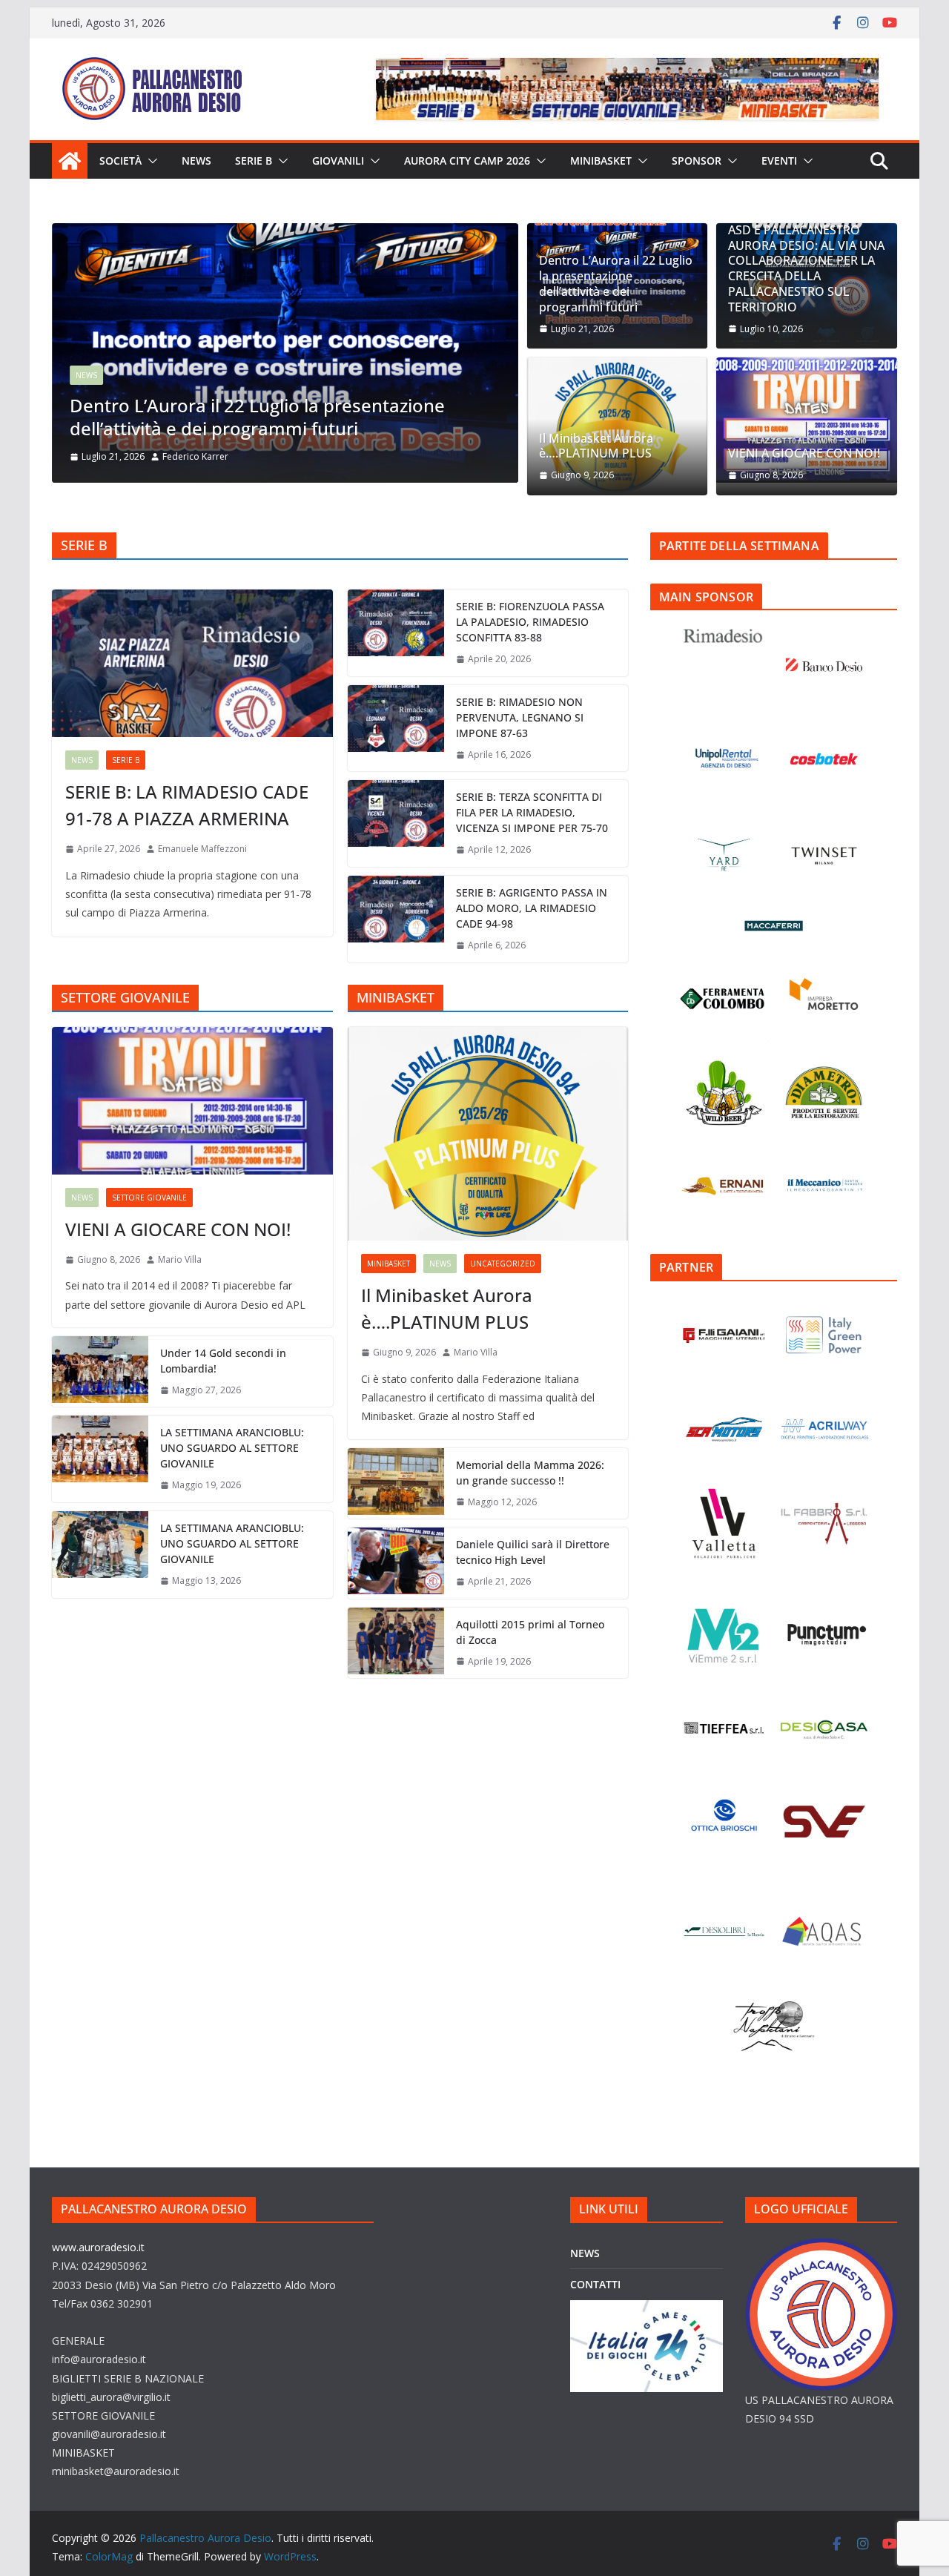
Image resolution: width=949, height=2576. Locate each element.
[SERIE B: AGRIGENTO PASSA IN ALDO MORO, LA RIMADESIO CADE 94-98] (396, 919)
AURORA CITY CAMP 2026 (467, 161)
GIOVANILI (338, 161)
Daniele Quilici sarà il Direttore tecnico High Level (533, 1552)
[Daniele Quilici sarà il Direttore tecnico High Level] (396, 1563)
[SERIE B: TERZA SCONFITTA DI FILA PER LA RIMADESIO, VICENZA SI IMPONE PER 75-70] (396, 823)
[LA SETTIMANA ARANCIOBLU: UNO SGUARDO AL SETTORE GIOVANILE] (100, 1459)
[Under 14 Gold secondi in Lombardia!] (100, 1372)
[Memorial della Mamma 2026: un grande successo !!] (396, 1484)
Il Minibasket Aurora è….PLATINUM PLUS (596, 446)
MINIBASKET (601, 161)
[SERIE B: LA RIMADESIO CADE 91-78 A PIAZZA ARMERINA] (192, 663)
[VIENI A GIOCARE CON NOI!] (807, 420)
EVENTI (779, 161)
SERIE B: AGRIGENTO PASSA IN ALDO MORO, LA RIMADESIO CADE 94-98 (532, 908)
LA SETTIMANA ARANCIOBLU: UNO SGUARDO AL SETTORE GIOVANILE (232, 1448)
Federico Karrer (178, 456)
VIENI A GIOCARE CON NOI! (804, 453)
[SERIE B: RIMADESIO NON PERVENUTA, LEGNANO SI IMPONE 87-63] (396, 729)
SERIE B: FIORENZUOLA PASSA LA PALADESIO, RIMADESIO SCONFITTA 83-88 (530, 622)
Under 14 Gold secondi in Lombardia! (223, 1361)
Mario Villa (180, 1259)
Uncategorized (503, 1264)
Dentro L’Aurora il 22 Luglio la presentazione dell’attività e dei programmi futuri (239, 417)
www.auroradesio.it (98, 2247)
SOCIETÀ (120, 161)
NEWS (196, 161)
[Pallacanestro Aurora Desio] (70, 161)
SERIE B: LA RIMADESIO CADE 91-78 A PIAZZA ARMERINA (187, 805)
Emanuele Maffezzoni (202, 849)
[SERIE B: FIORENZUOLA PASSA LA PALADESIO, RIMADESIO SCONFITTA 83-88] (396, 633)
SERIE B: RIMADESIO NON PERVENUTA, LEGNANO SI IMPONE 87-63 (520, 717)
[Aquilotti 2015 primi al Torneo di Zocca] (396, 1643)
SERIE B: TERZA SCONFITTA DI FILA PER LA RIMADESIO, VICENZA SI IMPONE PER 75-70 (532, 812)
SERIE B (254, 161)
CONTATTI (595, 2284)
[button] (150, 161)
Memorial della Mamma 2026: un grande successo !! (530, 1473)
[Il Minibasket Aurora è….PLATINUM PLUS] (488, 1134)
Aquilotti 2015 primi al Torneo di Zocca (530, 1632)
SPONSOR (697, 161)
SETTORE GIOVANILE (149, 1198)
